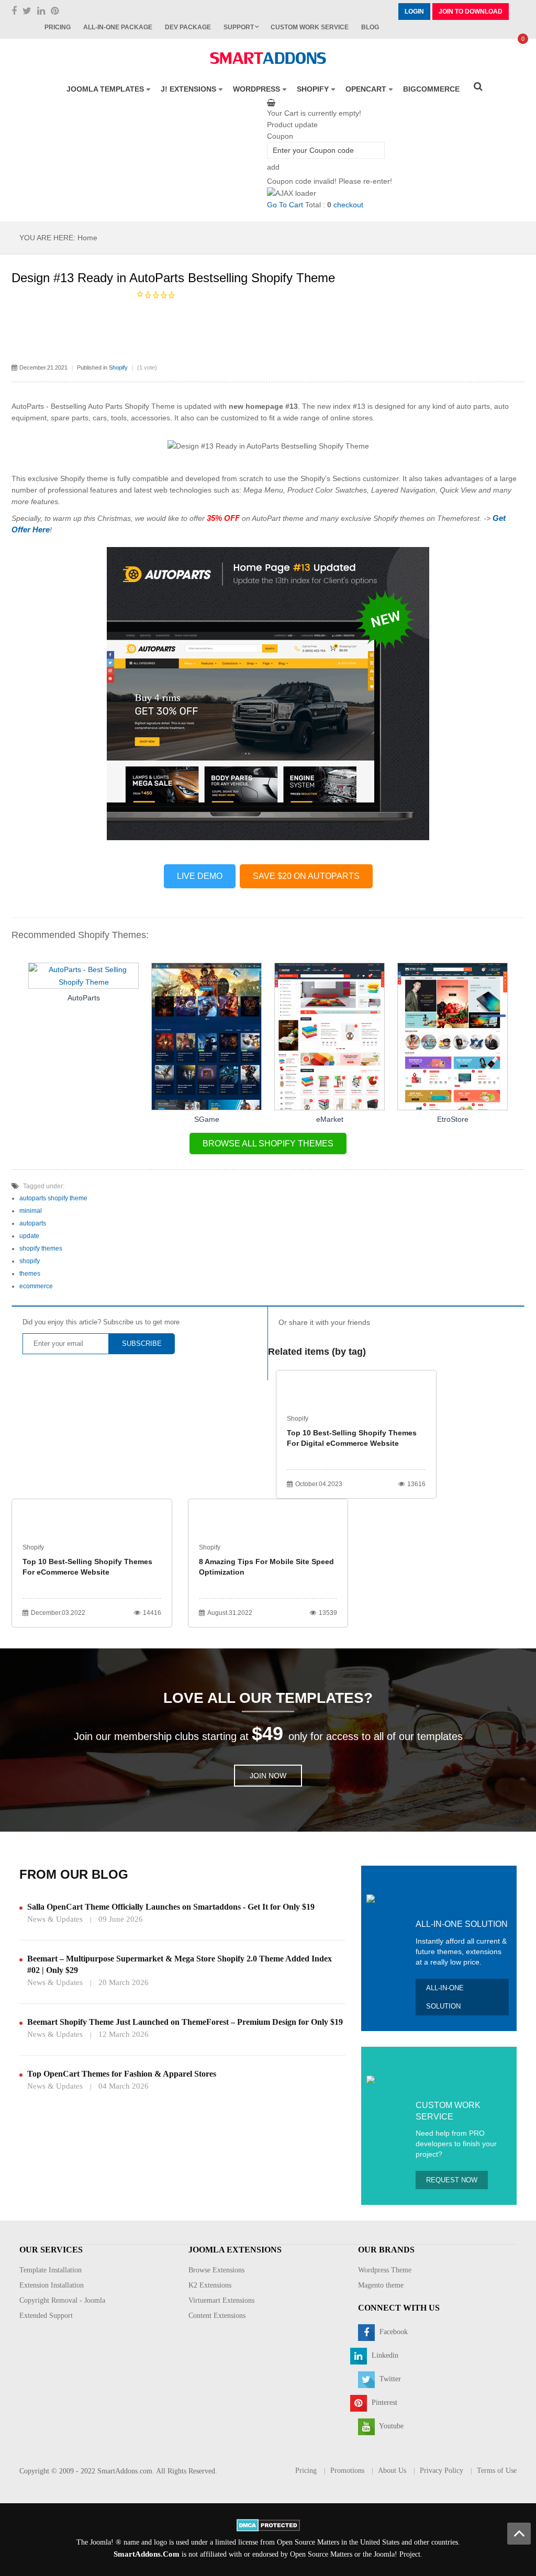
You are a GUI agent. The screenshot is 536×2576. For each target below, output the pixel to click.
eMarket (330, 1119)
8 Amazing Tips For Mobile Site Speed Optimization (266, 1567)
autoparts (33, 1223)
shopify (30, 1261)
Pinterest (383, 2402)
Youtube (390, 2426)
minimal (31, 1211)
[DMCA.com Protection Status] (268, 2524)
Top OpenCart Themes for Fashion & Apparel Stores (122, 2074)
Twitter (389, 2379)
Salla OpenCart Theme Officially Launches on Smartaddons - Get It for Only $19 (171, 1907)
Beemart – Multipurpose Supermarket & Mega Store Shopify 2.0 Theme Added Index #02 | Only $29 (180, 1964)
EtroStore (453, 1119)
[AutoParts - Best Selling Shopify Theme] (84, 975)
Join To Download (471, 12)
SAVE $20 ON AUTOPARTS (306, 876)
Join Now (268, 1776)
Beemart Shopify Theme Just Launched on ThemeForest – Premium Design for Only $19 (185, 2022)
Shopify (118, 367)
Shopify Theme (150, 406)
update (29, 1236)
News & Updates (55, 1919)
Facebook (393, 2332)
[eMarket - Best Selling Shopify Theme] (330, 1036)
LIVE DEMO (200, 876)
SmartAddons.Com (147, 2554)
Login (414, 12)
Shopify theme (84, 478)
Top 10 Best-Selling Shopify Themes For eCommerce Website (87, 1567)
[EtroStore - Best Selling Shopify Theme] (453, 1036)
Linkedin (384, 2355)
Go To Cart (285, 205)
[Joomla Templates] (268, 58)
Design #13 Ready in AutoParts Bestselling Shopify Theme (173, 278)
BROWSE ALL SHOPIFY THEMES (268, 1144)
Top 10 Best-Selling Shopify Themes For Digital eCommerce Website (352, 1438)
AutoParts (84, 998)
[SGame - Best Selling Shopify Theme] (206, 1036)
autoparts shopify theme (53, 1198)
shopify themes (41, 1248)
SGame (207, 1119)
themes (30, 1274)
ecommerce (36, 1286)
